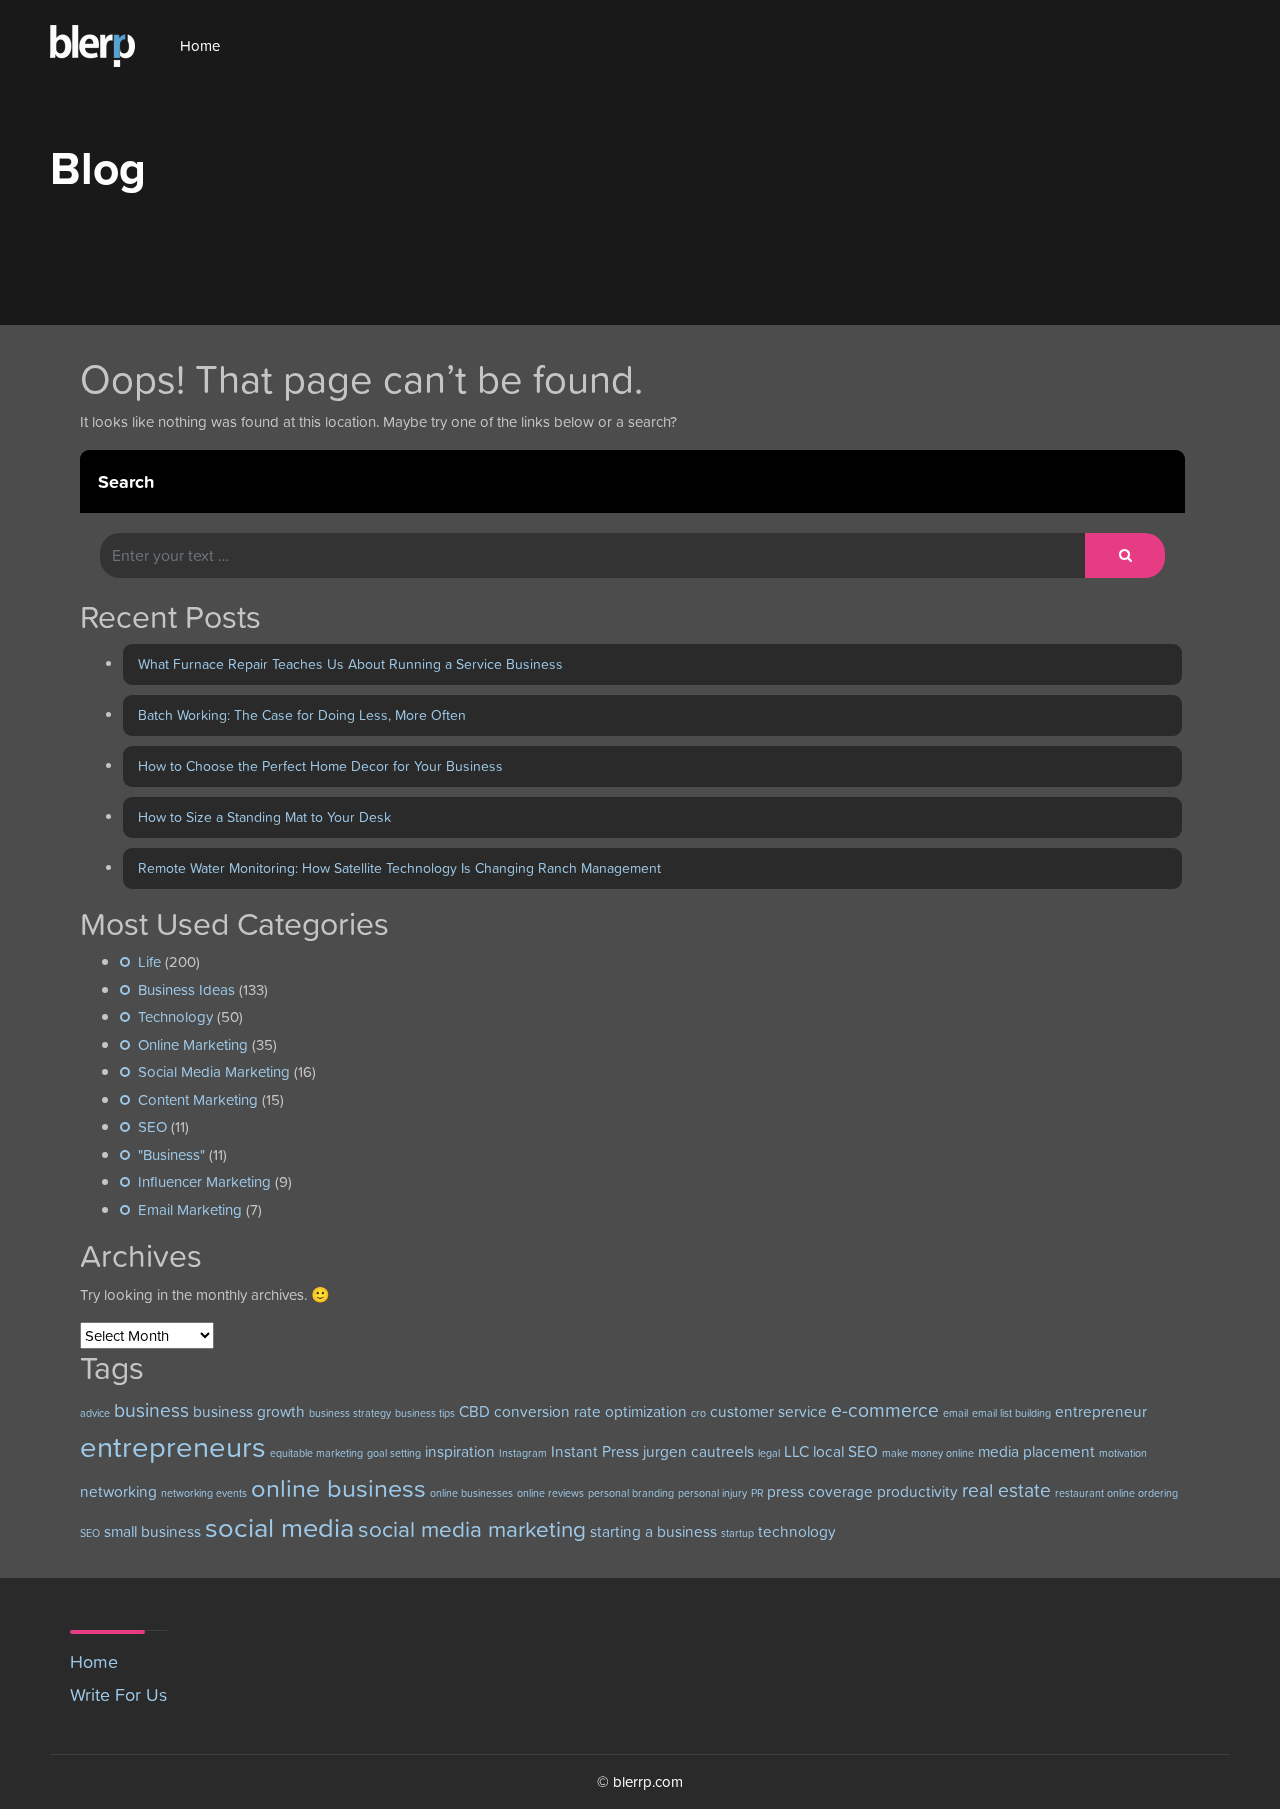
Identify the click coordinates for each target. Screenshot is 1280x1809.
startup (737, 1533)
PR (757, 1493)
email (955, 1413)
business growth (249, 1411)
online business (338, 1488)
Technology (175, 1016)
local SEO (845, 1451)
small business (152, 1531)
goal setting (394, 1453)
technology (797, 1531)
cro (698, 1413)
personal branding (631, 1493)
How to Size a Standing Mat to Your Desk (264, 817)
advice (95, 1413)
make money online (928, 1453)
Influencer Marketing (204, 1181)
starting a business (653, 1531)
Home (200, 45)
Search (126, 481)
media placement (1036, 1451)
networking (118, 1491)
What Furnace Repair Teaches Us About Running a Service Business (350, 664)
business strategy (350, 1413)
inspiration (460, 1451)
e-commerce (885, 1410)
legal (769, 1453)
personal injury (712, 1493)
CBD (474, 1411)
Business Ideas (186, 989)
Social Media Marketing (214, 1071)
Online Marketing (193, 1044)
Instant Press (595, 1451)
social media (279, 1527)
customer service (768, 1411)
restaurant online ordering (1116, 1493)
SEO (152, 1126)
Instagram (523, 1453)
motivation (1123, 1453)
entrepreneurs (173, 1446)
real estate (1006, 1490)
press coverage (820, 1491)
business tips (425, 1413)
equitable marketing (316, 1453)
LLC (796, 1451)
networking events (204, 1493)
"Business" (171, 1154)
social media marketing (472, 1529)
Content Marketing (198, 1099)
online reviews (550, 1493)
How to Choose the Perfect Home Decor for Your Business (320, 766)
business (151, 1410)
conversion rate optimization (590, 1411)
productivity (917, 1491)
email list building (1011, 1413)
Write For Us (118, 1694)
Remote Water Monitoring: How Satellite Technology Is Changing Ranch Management (399, 868)
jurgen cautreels (698, 1451)
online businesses (471, 1493)
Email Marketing (190, 1209)
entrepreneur (1101, 1411)
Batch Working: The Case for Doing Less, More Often (302, 715)
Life (149, 961)
